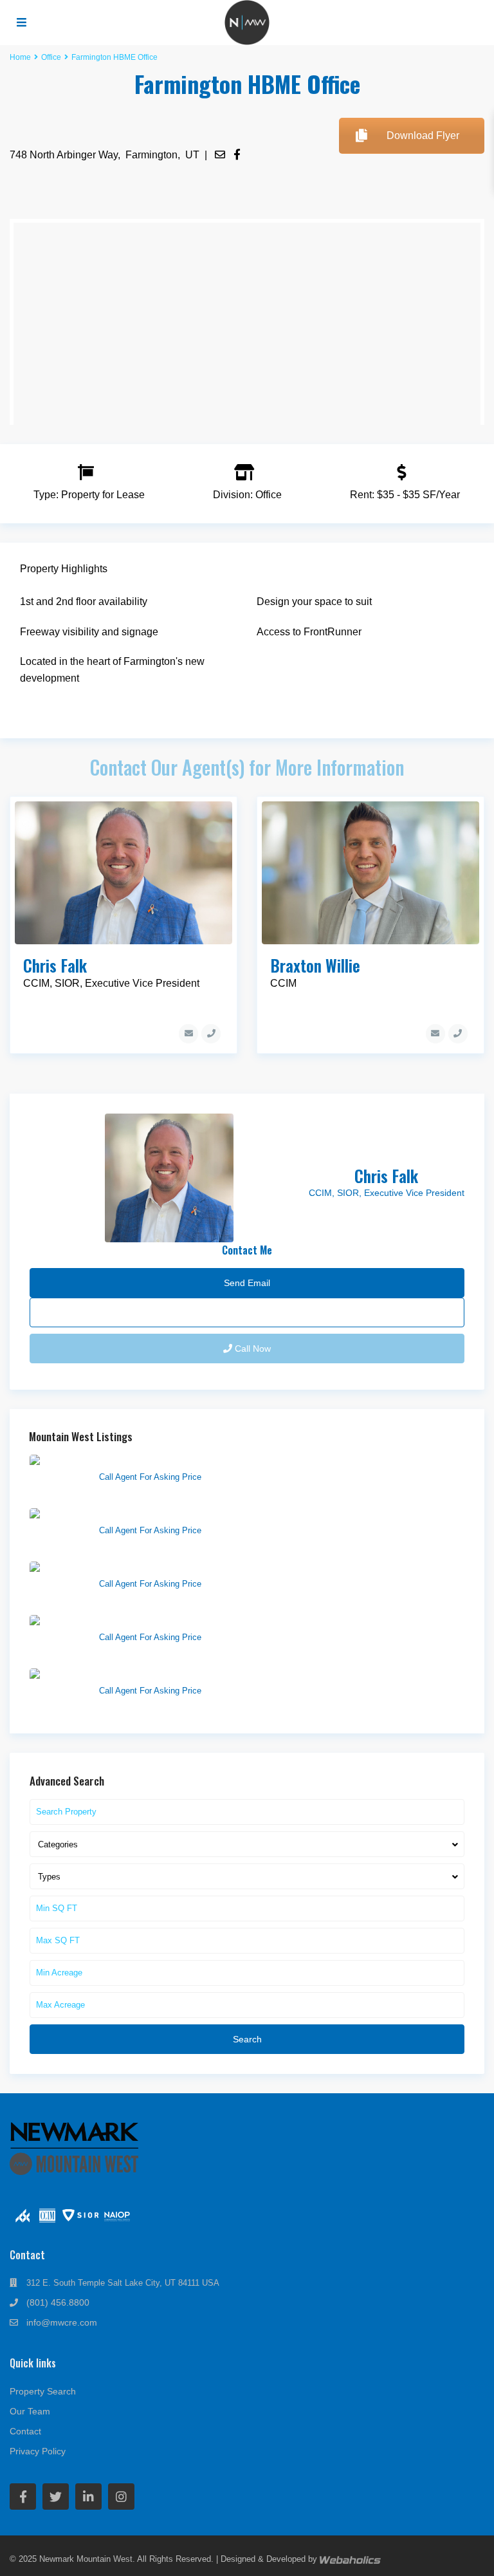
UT (192, 155)
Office (51, 57)
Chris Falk (55, 965)
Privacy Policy (38, 2451)
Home (20, 57)
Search (247, 2039)
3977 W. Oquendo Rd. (144, 1515)
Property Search (43, 2391)
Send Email (247, 1312)
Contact (25, 2431)
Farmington (151, 155)
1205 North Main (133, 1675)
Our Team (30, 2411)
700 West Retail (131, 1621)
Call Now (252, 1349)
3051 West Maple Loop (146, 1568)
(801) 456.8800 (58, 2302)
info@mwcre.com (62, 2322)
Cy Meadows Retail (138, 1461)
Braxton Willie (315, 965)
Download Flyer (423, 135)
